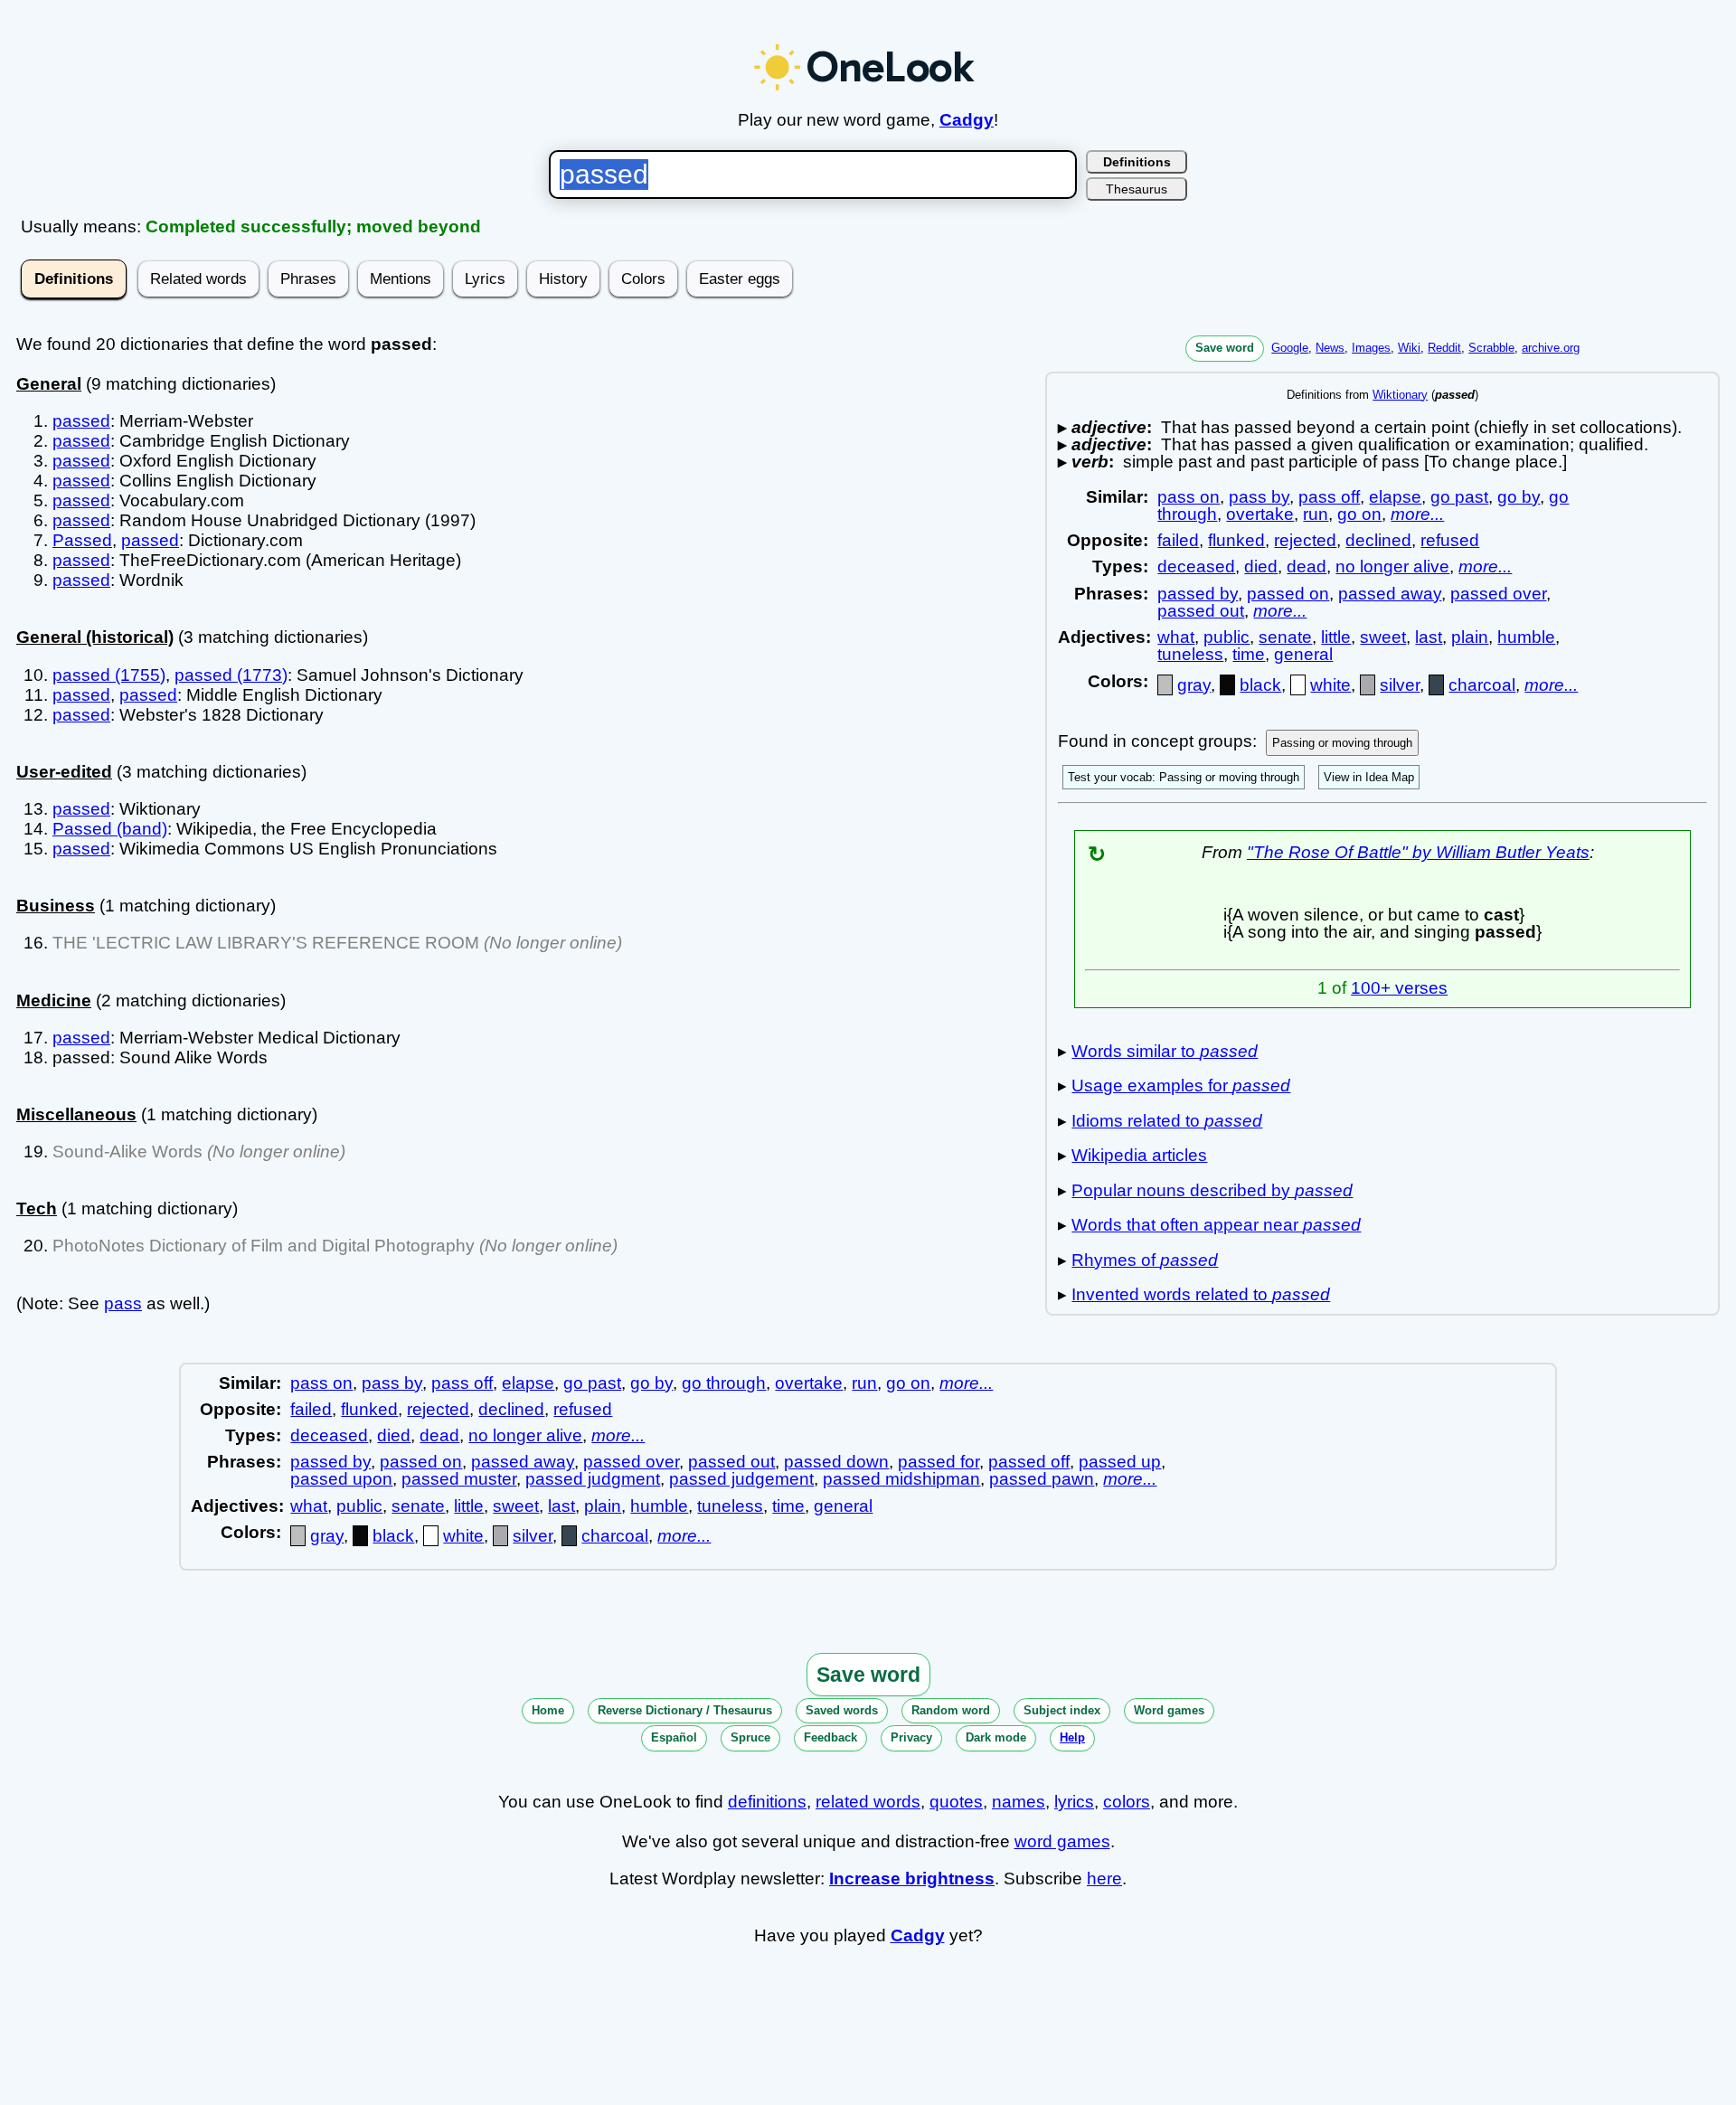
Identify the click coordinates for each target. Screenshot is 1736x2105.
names (1019, 1802)
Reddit (1444, 348)
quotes (956, 1802)
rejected (1305, 540)
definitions (767, 1802)
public (1227, 637)
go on (1359, 514)
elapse (1395, 497)
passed (81, 421)
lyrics (1074, 1802)
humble (1526, 637)
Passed (82, 540)
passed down (836, 1462)
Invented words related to (1201, 1294)
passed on (1288, 594)
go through (724, 1383)
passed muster (459, 1479)
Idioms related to (1167, 1121)
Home (548, 1710)
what (1176, 637)
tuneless (1190, 654)
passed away (1390, 594)
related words (868, 1802)
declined (1378, 540)
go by (1519, 497)
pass (123, 1303)
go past (1459, 497)
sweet (1383, 637)
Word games (1169, 1710)
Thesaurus (1137, 189)
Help (1072, 1737)
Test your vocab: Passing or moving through (1184, 777)
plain (1470, 637)
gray (1194, 685)
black (1260, 685)
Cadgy (967, 120)
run (1316, 514)
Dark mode (996, 1737)
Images (1371, 348)
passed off (1029, 1462)
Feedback (830, 1737)
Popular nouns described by (1212, 1190)
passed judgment (593, 1479)
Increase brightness (912, 1878)
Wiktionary (1400, 395)
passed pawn (1042, 1479)
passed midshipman (901, 1479)
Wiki (1409, 348)
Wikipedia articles (1139, 1155)
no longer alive (1392, 566)
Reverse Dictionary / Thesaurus (685, 1710)
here (1104, 1878)
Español (674, 1737)
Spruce (750, 1737)
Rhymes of (1145, 1260)
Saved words (842, 1710)
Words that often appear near (1216, 1225)
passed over (1498, 594)
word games (1062, 1841)
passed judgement (741, 1479)
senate (1285, 637)
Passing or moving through (1342, 743)
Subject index (1062, 1710)
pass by (1259, 497)
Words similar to (1165, 1051)
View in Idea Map (1369, 777)
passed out (1201, 611)
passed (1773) (231, 675)
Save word (1225, 348)
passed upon (341, 1479)
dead (1307, 566)
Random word (951, 1710)
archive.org (1551, 348)
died (1261, 566)
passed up (1120, 1462)
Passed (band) (110, 829)
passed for (939, 1462)
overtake (1260, 514)
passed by (1198, 594)
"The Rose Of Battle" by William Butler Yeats (1418, 852)
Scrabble (1491, 348)
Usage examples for (1181, 1086)
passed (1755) (109, 675)
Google (1290, 348)
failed (1178, 540)
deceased (1196, 566)
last (1429, 637)
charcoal (1482, 685)
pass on (1189, 497)
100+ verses (1399, 988)
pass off (1329, 497)
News (1330, 348)
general (1303, 654)
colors (1127, 1802)
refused (1450, 540)
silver (1400, 685)
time (1249, 654)
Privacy (911, 1737)
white (1330, 685)
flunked (1236, 540)
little (1336, 637)
